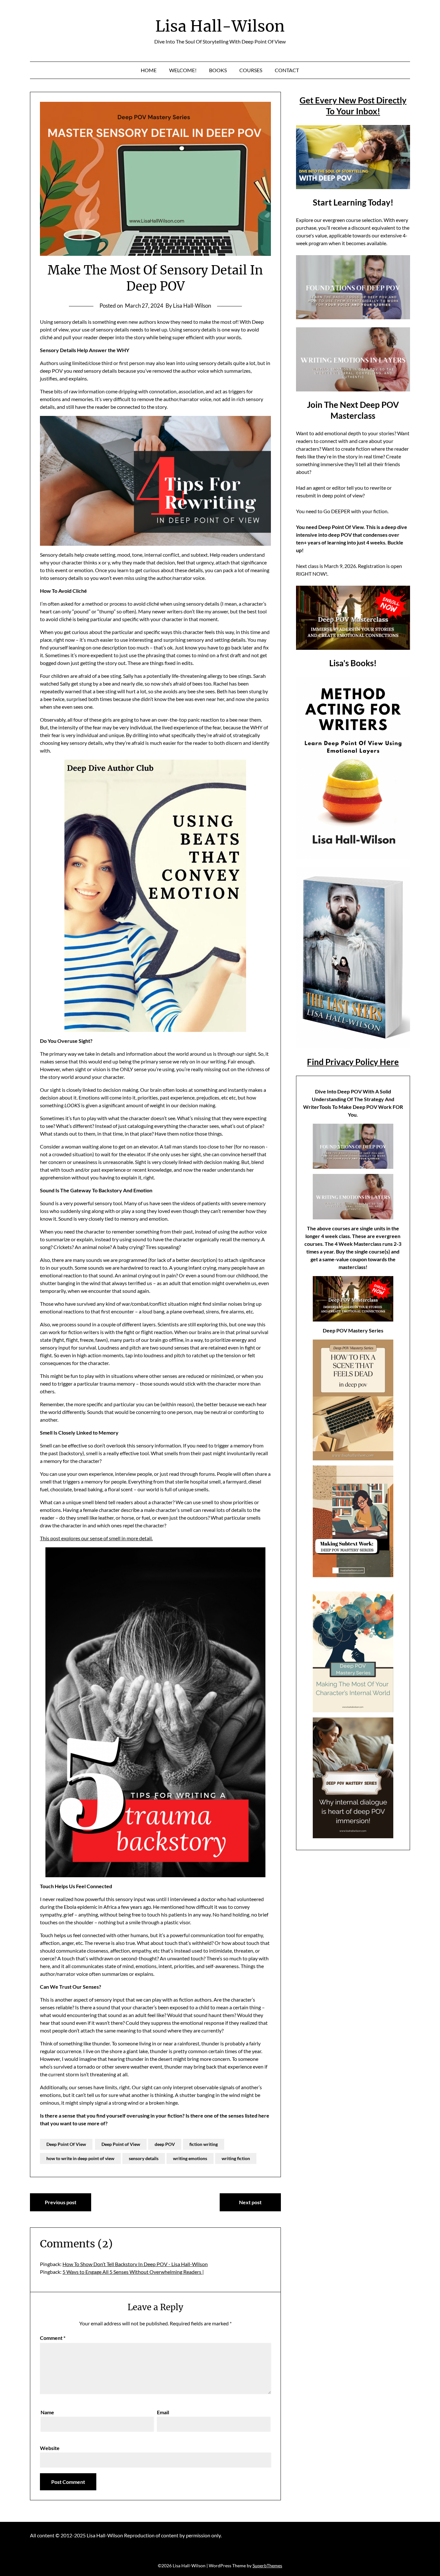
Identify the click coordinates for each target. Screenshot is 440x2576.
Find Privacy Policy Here (353, 1062)
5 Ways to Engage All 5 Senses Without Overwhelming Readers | (133, 2272)
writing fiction (236, 2158)
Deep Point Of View (66, 2144)
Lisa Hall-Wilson (220, 26)
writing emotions (190, 2158)
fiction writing (204, 2144)
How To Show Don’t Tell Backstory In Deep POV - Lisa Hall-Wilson (135, 2264)
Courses (251, 70)
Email (163, 2412)
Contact (287, 70)
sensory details (144, 2158)
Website (50, 2448)
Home (149, 70)
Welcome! (183, 70)
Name (47, 2412)
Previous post (61, 2202)
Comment (53, 2338)
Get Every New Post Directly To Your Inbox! (353, 106)
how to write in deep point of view (80, 2158)
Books (218, 70)
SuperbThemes (267, 2566)
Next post (250, 2202)
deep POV (165, 2144)
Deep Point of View (121, 2144)
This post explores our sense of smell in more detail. (96, 1538)
